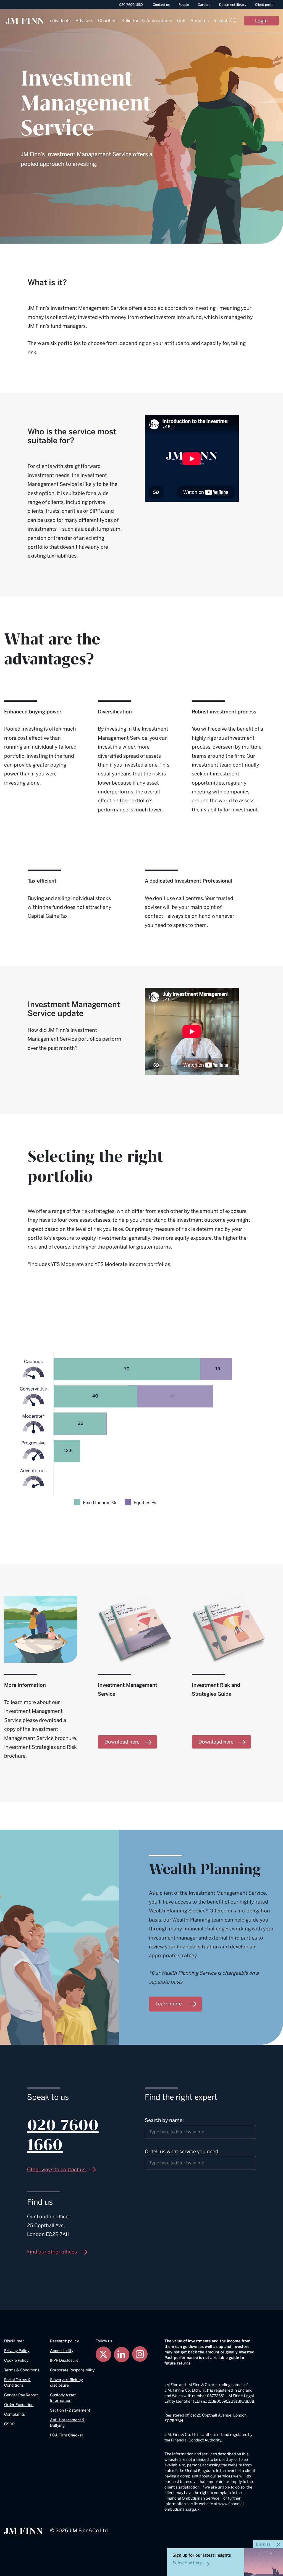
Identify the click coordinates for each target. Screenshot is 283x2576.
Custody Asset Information (63, 2398)
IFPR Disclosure (64, 2360)
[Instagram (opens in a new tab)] (140, 2354)
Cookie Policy (16, 2360)
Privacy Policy (17, 2351)
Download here (122, 1742)
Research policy (64, 2341)
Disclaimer (14, 2341)
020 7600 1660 (131, 5)
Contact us (161, 5)
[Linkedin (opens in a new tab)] (122, 2354)
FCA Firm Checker (67, 2435)
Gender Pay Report (21, 2395)
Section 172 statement (70, 2410)
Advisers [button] (84, 21)
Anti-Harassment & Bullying (67, 2423)
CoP (181, 21)
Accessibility (62, 2351)
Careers (204, 5)
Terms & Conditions (22, 2370)
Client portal (265, 5)
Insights (222, 21)
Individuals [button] (59, 21)
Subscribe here (187, 2563)
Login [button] (261, 21)
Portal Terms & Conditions (17, 2383)
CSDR (9, 2424)
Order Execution (19, 2405)
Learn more (169, 2003)
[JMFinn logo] (25, 20)
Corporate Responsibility (72, 2370)
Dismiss (264, 2544)
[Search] (233, 21)
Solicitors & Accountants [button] (147, 21)
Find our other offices (53, 2252)
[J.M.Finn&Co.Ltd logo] (23, 2531)
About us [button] (200, 21)
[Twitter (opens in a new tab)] (103, 2354)
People (184, 5)
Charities (107, 21)
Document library (233, 5)
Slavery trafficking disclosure (66, 2383)
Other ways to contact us (57, 2170)
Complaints (15, 2414)
